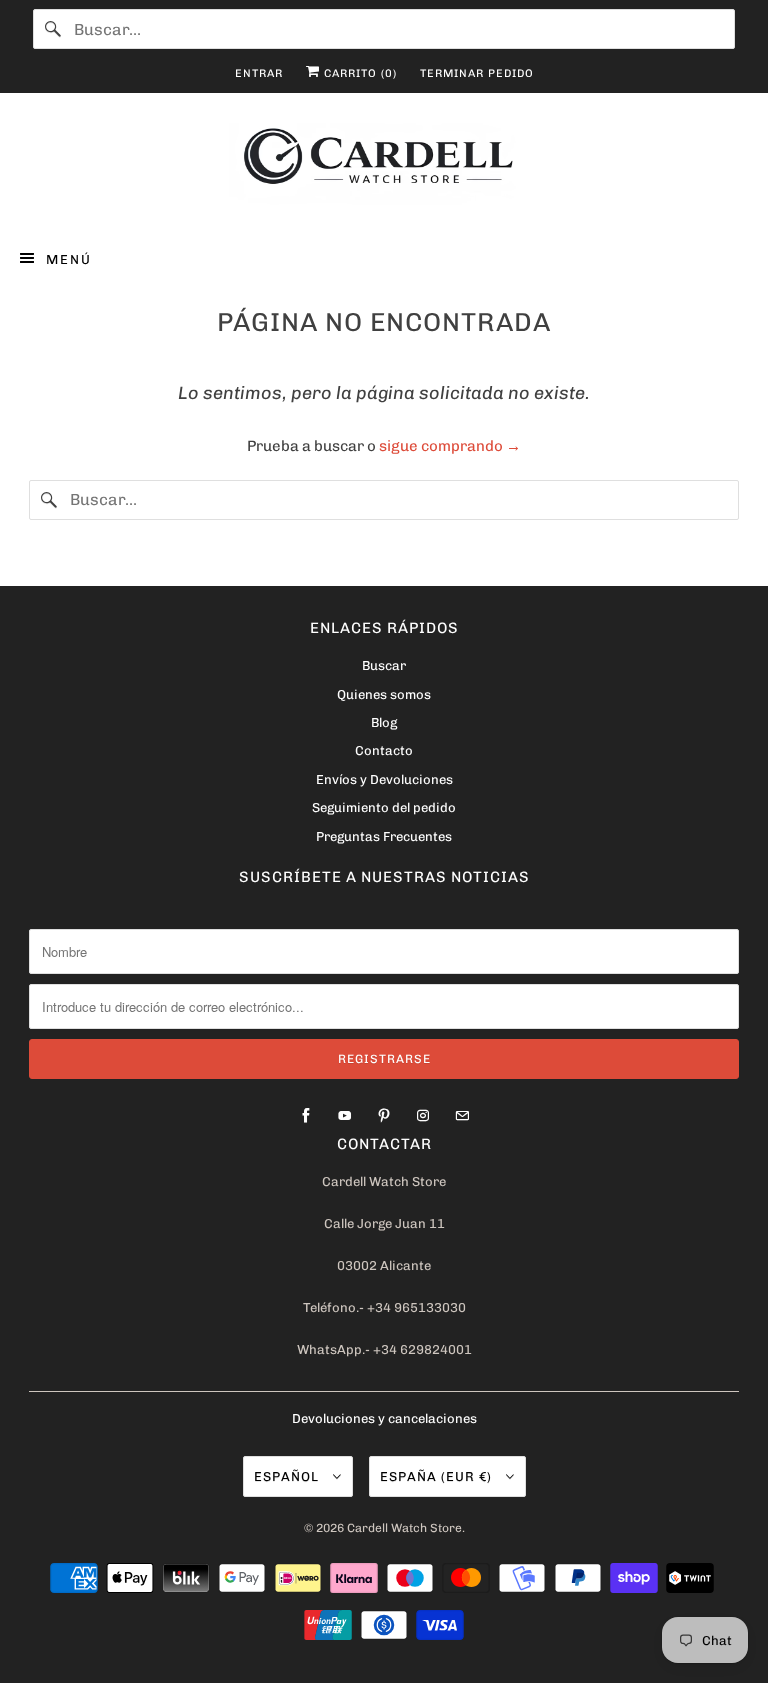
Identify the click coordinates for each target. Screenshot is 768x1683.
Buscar (384, 665)
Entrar (259, 73)
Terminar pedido (477, 73)
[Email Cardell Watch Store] (462, 1116)
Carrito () (358, 73)
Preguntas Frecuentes (384, 836)
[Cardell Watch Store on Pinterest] (384, 1116)
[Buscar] (53, 29)
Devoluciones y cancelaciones (384, 1418)
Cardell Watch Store (404, 1528)
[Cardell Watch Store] (384, 167)
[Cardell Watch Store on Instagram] (423, 1116)
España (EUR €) (438, 1476)
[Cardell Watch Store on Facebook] (306, 1116)
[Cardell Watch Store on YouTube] (345, 1116)
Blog (384, 722)
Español (288, 1476)
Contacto (384, 750)
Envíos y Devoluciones (384, 779)
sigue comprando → (450, 446)
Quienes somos (384, 694)
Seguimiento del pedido (384, 807)
